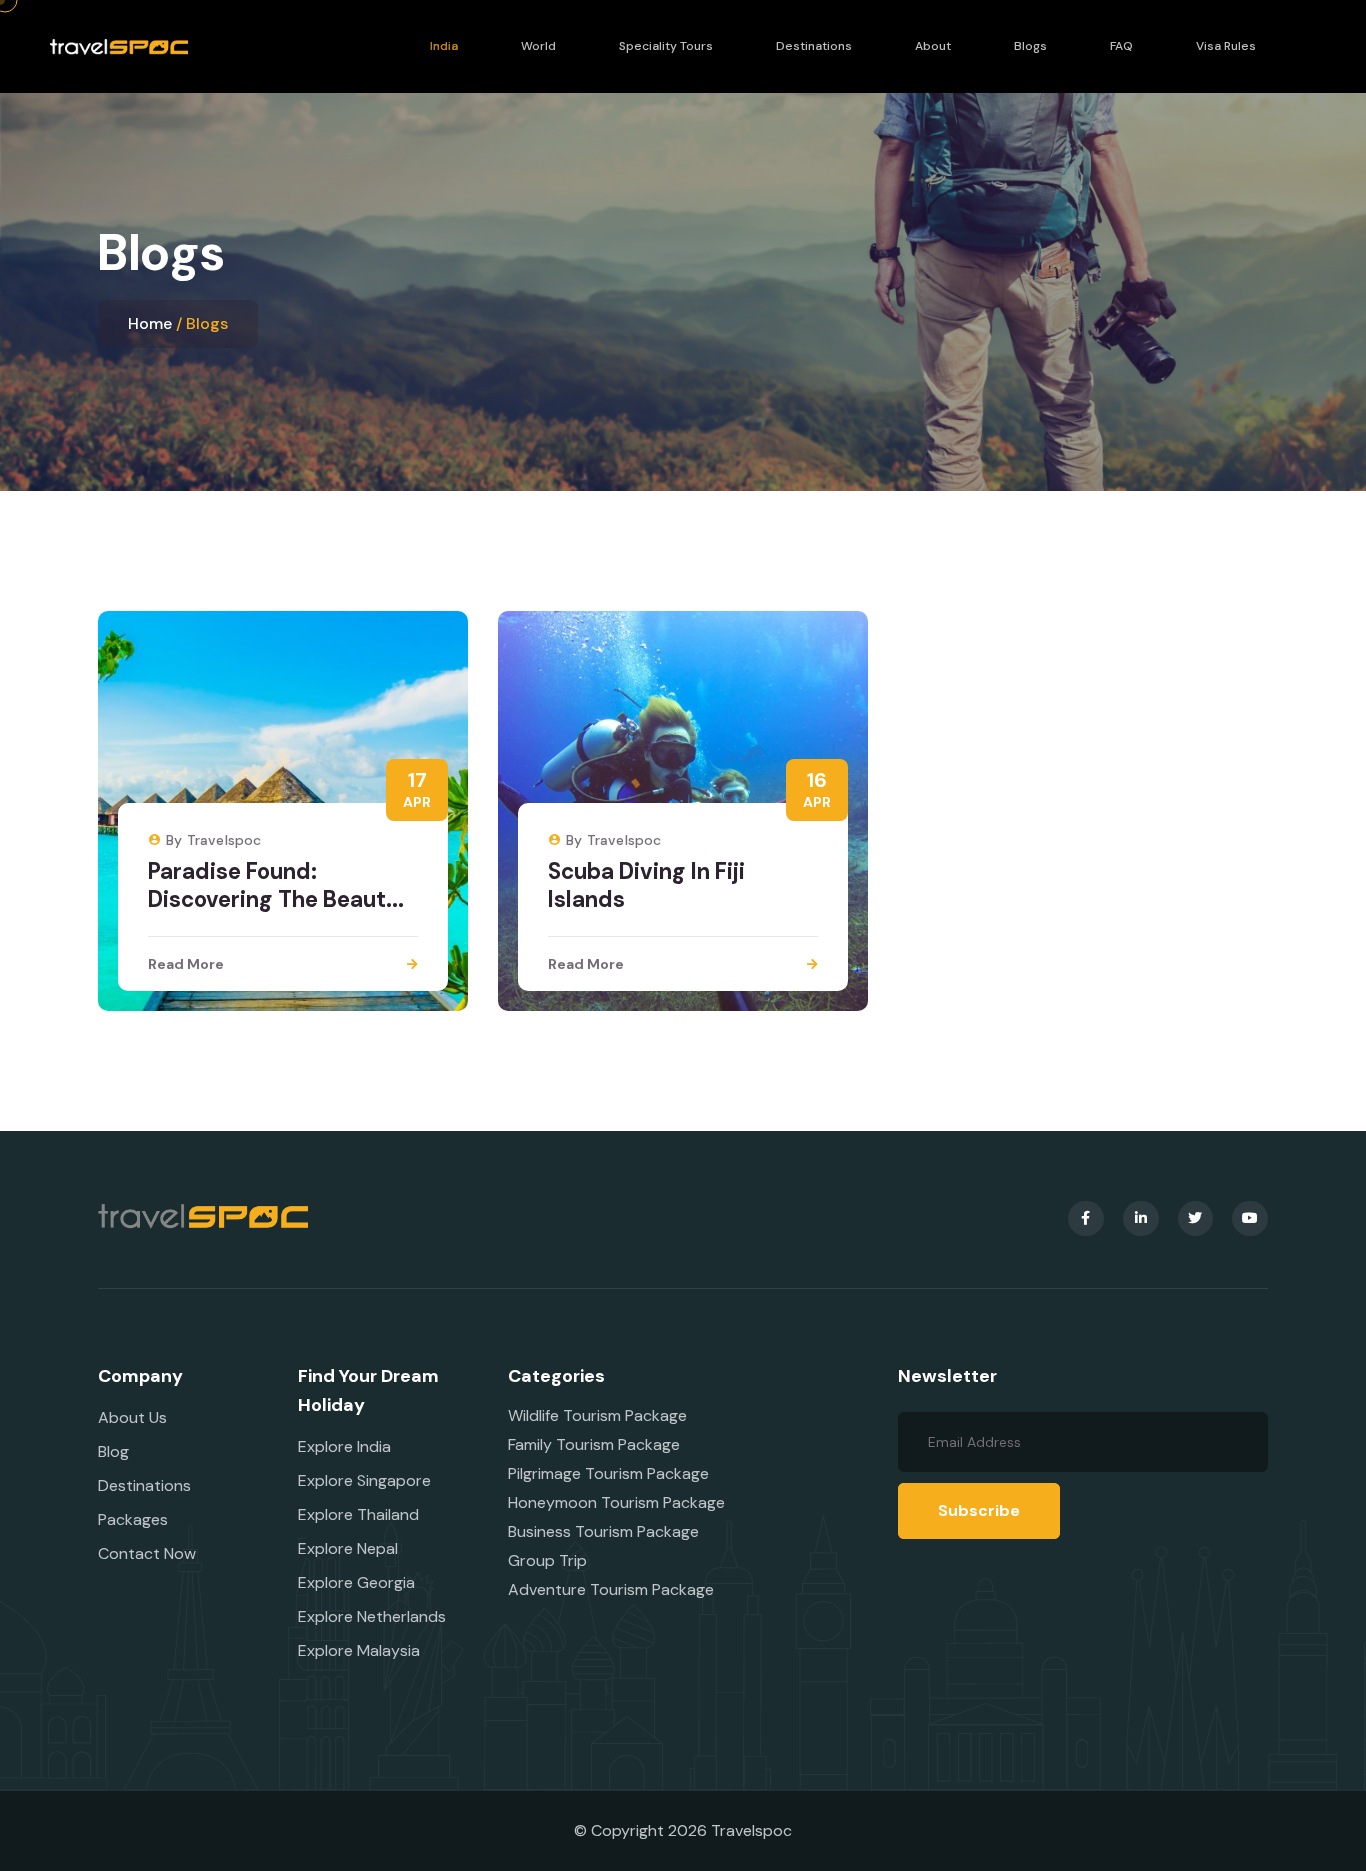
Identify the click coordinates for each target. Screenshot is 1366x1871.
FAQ (1121, 46)
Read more (186, 964)
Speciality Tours (666, 46)
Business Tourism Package (603, 1531)
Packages (133, 1519)
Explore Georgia (356, 1582)
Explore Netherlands (372, 1616)
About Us (132, 1417)
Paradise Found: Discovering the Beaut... (276, 885)
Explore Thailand (358, 1514)
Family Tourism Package (594, 1444)
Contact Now (147, 1553)
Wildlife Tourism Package (597, 1415)
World (538, 46)
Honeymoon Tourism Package (616, 1502)
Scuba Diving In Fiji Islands (646, 885)
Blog (113, 1451)
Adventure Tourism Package (611, 1589)
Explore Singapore (364, 1480)
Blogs (1030, 46)
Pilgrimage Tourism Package (608, 1473)
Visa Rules (1226, 46)
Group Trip (547, 1560)
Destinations (814, 46)
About (933, 46)
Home (150, 323)
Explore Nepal (348, 1548)
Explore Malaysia (359, 1650)
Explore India (344, 1446)
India (444, 46)
